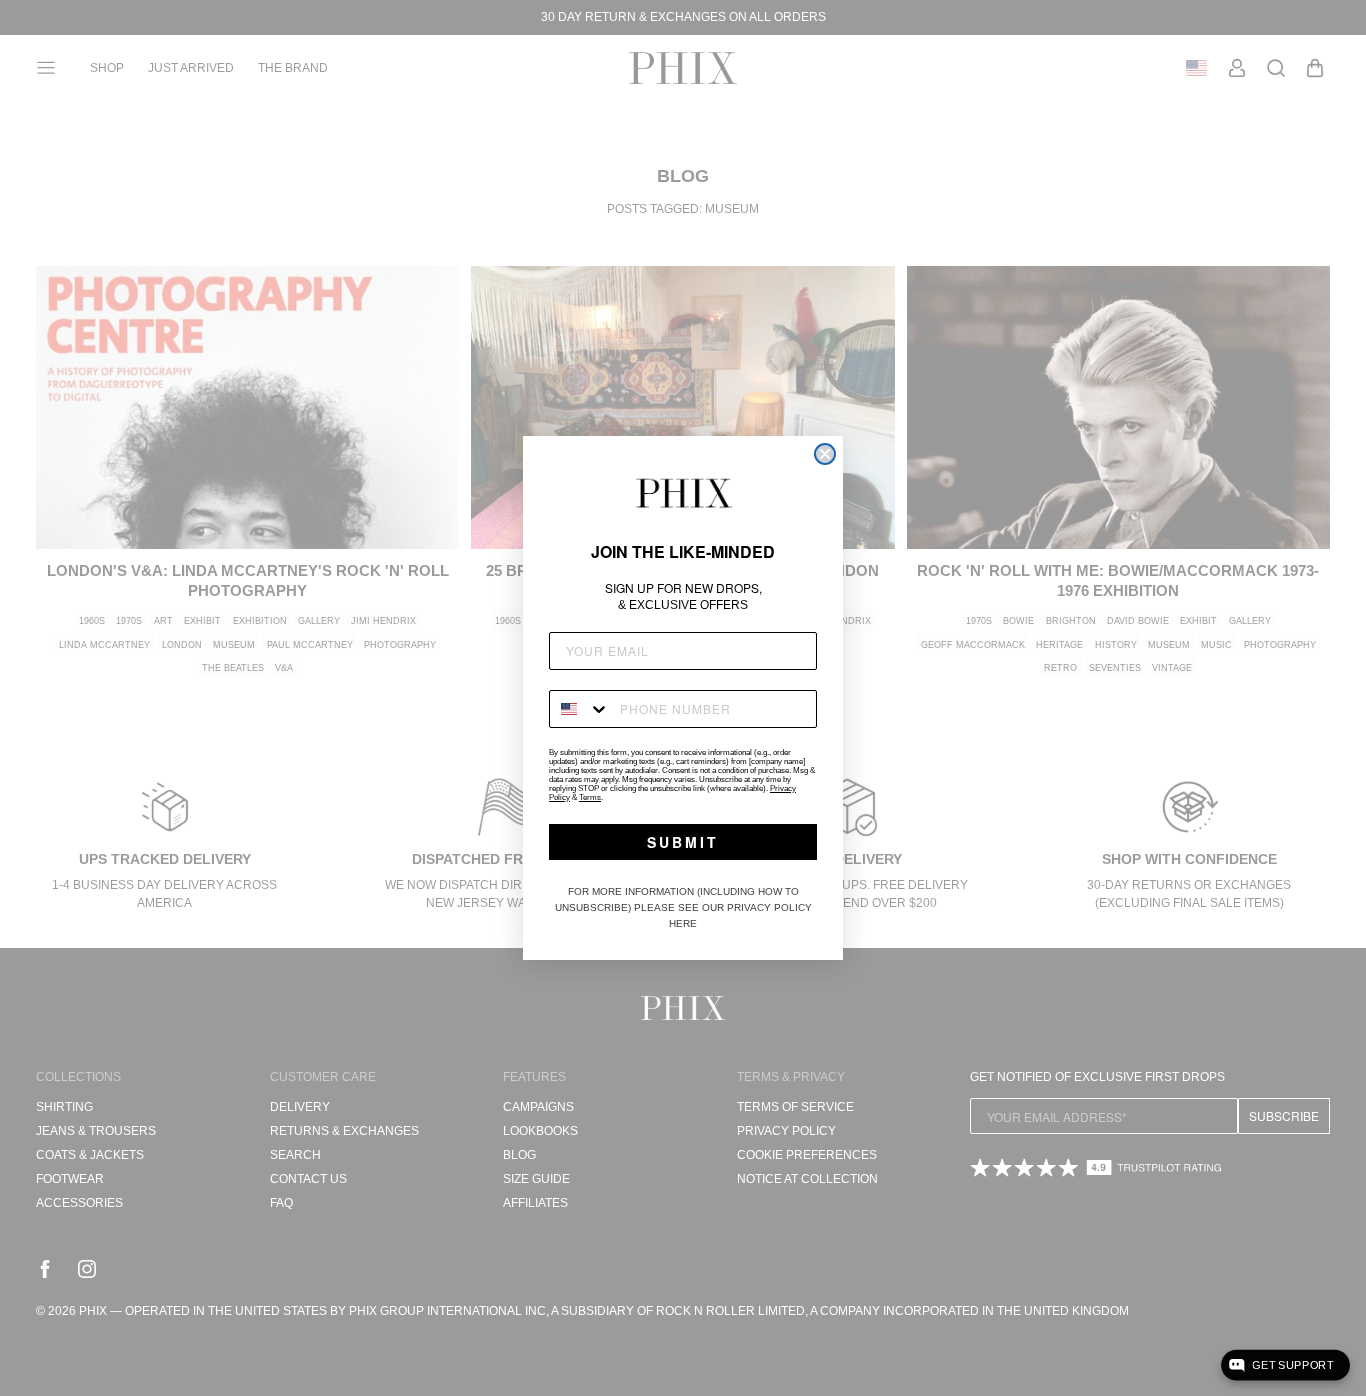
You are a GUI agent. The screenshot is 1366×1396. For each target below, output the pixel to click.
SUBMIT (683, 842)
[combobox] (580, 709)
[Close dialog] (825, 454)
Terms (590, 797)
